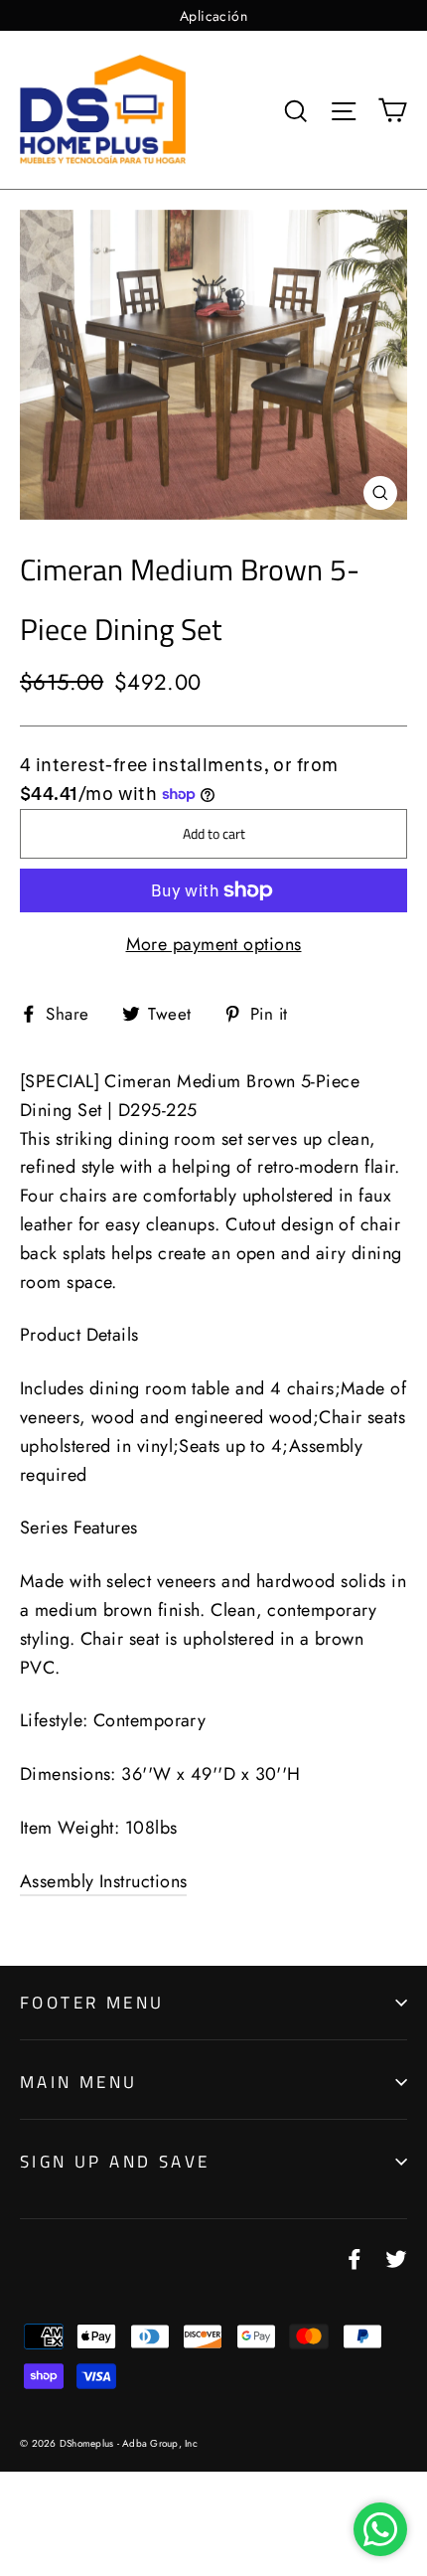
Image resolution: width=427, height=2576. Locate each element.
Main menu (79, 2082)
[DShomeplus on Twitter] (396, 2258)
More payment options (214, 944)
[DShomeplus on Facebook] (355, 2258)
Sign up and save (115, 2162)
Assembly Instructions (103, 1881)
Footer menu (92, 2003)
